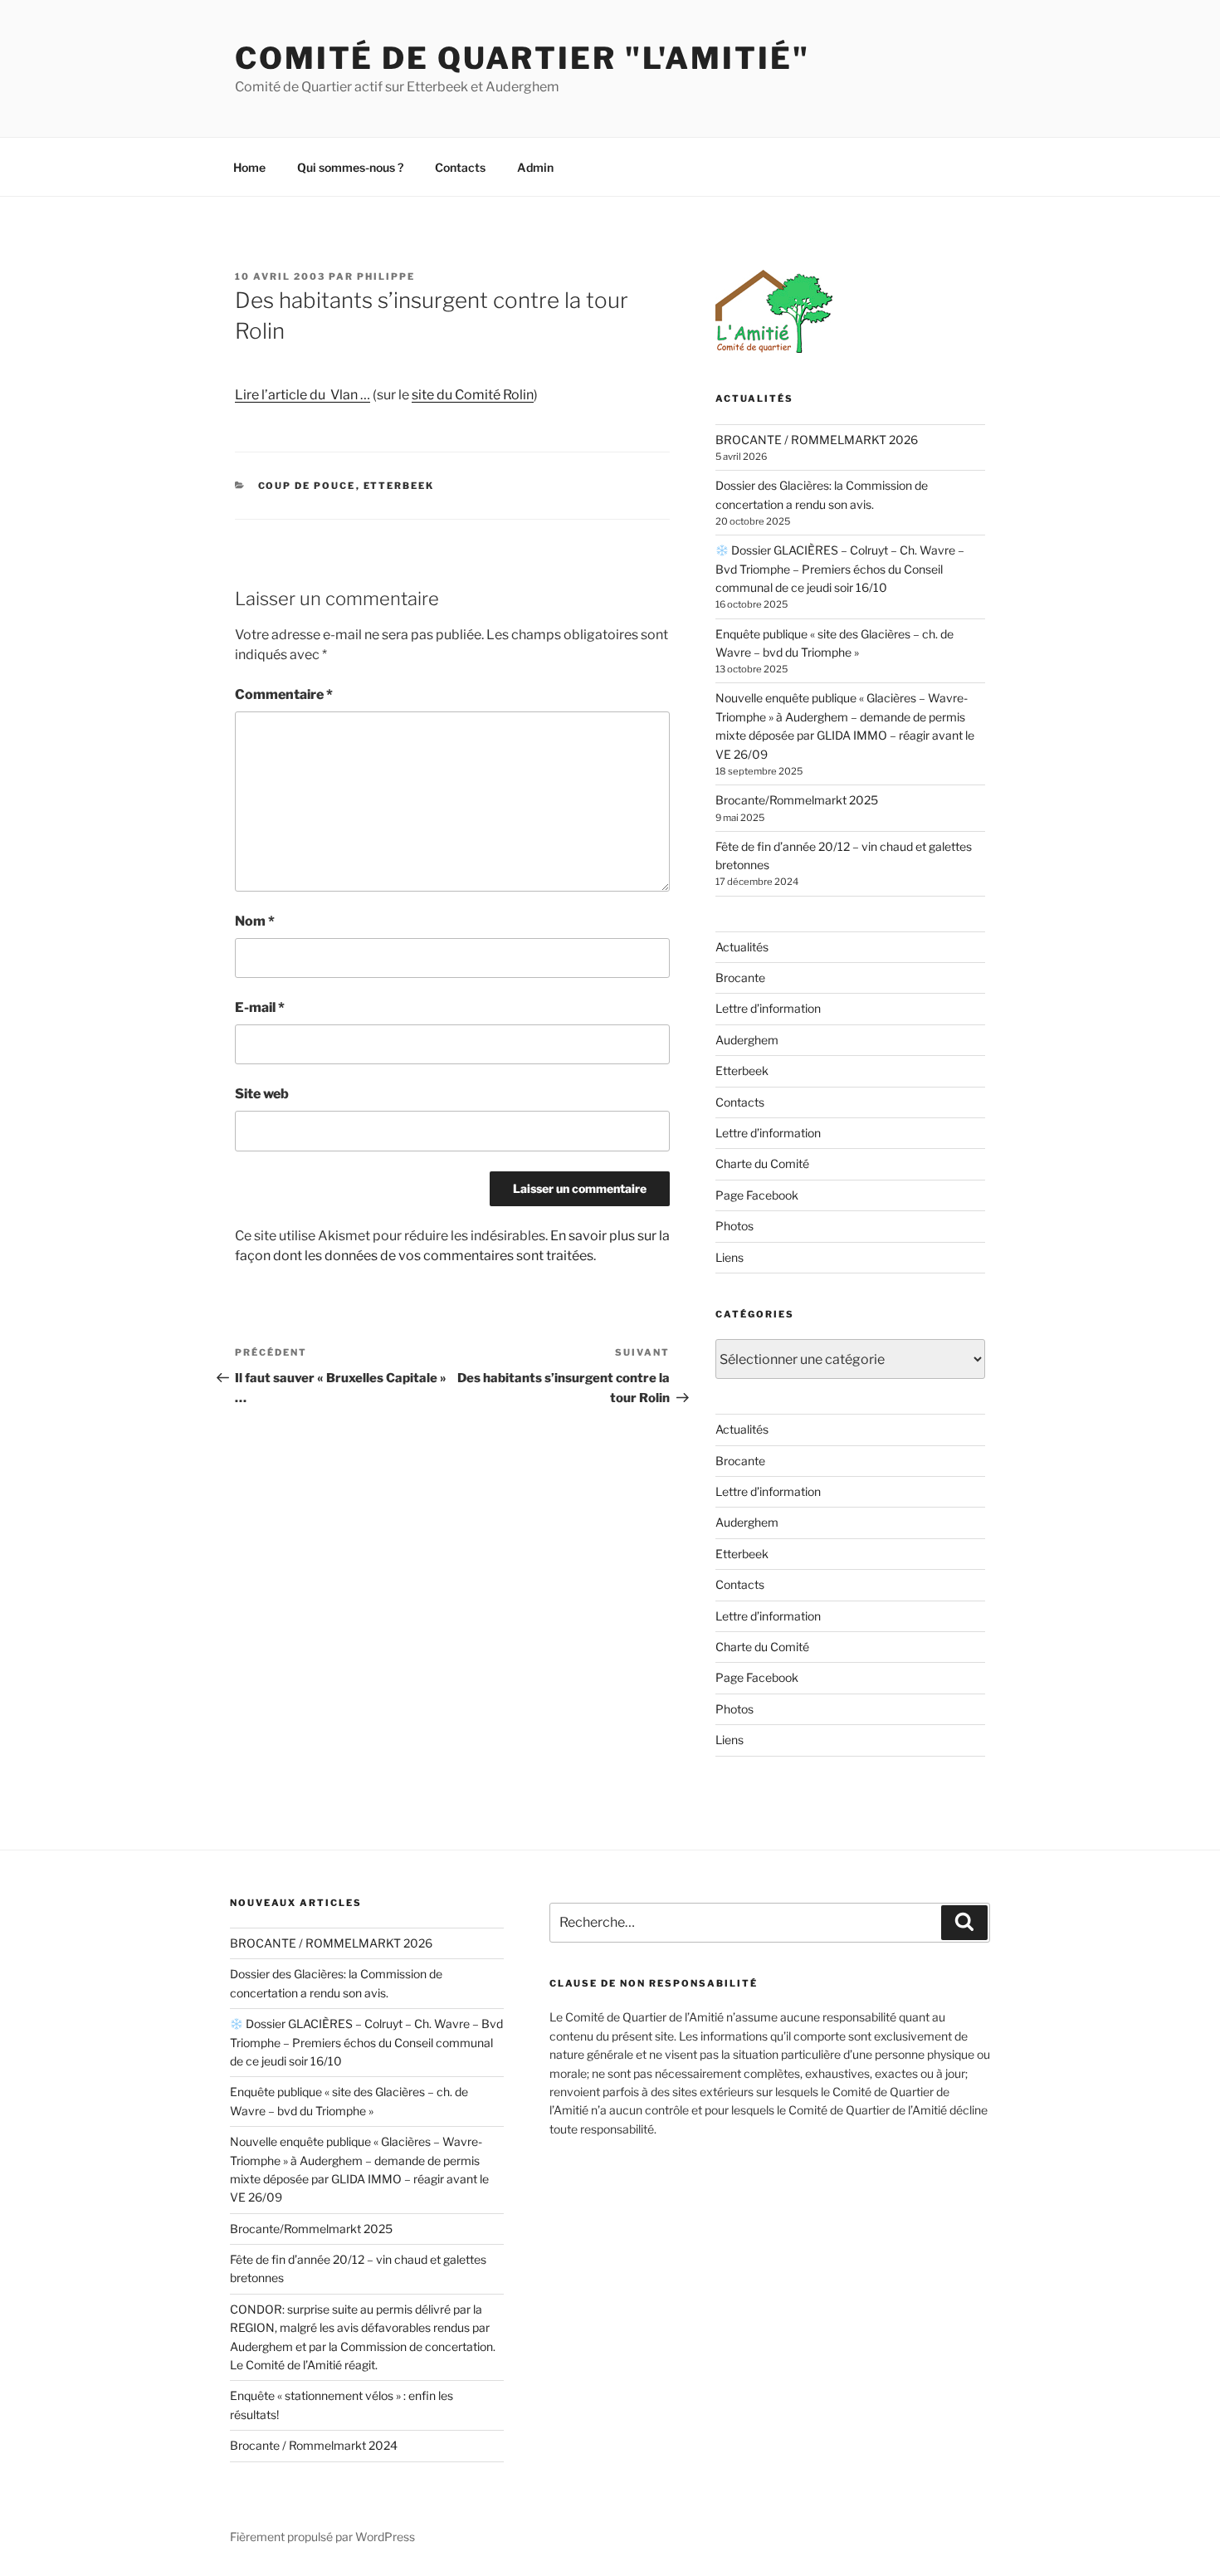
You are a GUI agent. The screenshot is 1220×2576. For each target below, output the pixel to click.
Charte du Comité (762, 1163)
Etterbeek (399, 486)
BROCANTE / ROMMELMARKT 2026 (817, 440)
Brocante (740, 978)
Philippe (386, 276)
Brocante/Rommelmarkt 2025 (797, 800)
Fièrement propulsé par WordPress (322, 2537)
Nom (255, 921)
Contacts (460, 167)
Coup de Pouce (307, 486)
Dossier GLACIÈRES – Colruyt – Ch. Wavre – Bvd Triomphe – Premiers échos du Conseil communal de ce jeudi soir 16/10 (840, 569)
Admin (535, 167)
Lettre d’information (768, 1008)
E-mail (260, 1007)
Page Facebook (757, 1195)
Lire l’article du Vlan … (303, 395)
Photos (734, 1226)
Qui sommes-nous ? (350, 167)
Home (249, 167)
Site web (262, 1094)
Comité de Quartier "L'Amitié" (522, 58)
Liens (730, 1257)
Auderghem (747, 1040)
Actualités (742, 947)
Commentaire (284, 694)
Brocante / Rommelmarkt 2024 (314, 2445)
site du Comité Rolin (473, 395)
